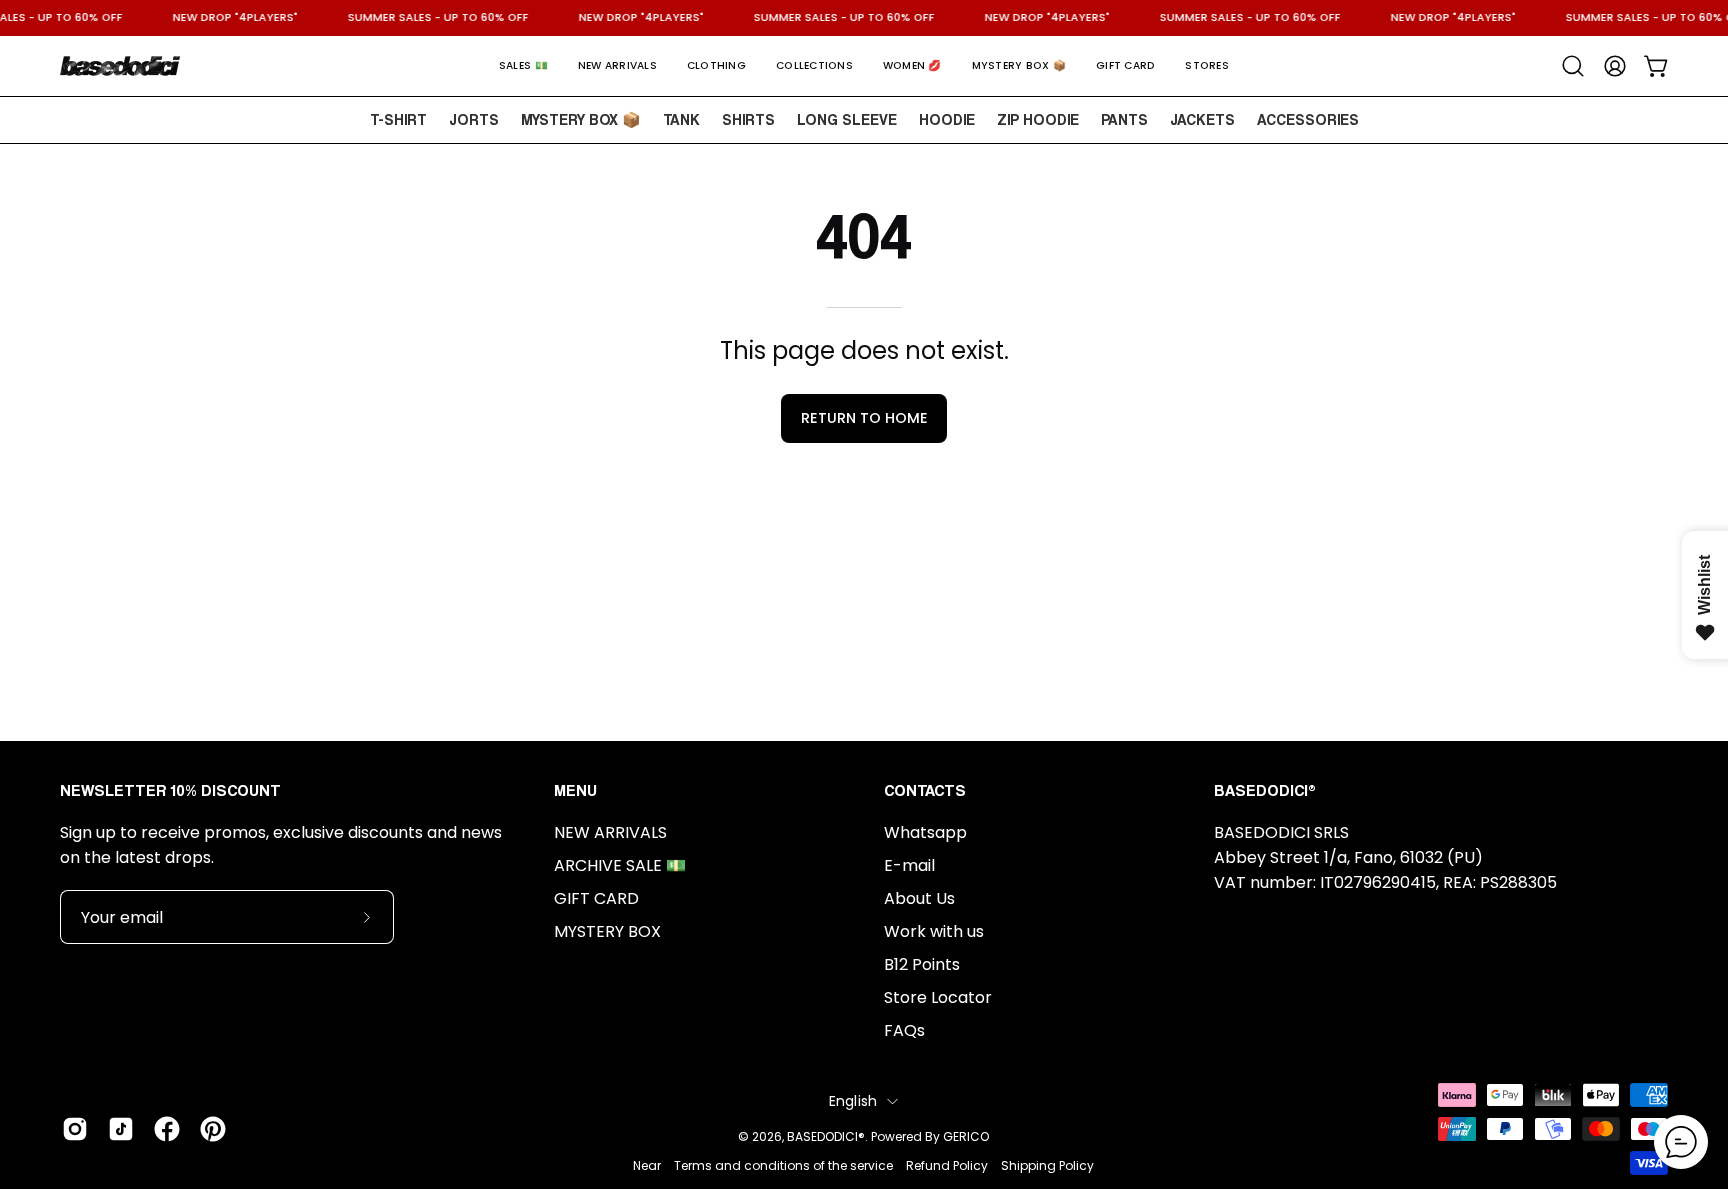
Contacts (925, 790)
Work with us (934, 931)
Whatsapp (925, 832)
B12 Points (922, 964)
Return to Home (864, 418)
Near (647, 1165)
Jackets (1202, 119)
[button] (523, 66)
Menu (575, 790)
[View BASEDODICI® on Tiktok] (121, 1129)
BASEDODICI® (826, 1136)
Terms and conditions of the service (783, 1165)
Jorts (474, 119)
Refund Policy (947, 1165)
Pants (1124, 119)
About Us (919, 898)
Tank (681, 119)
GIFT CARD (596, 898)
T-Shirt (398, 119)
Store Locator (938, 997)
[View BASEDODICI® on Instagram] (75, 1129)
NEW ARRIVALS (610, 832)
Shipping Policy (1047, 1165)
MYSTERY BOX (607, 931)
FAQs (904, 1030)
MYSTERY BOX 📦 (581, 119)
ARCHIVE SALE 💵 (620, 865)
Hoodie (947, 119)
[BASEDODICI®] (120, 66)
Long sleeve (847, 119)
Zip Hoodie (1038, 119)
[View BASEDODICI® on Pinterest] (213, 1129)
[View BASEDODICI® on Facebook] (167, 1129)
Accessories (1308, 119)
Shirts (748, 119)
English (853, 1101)
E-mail (909, 865)
